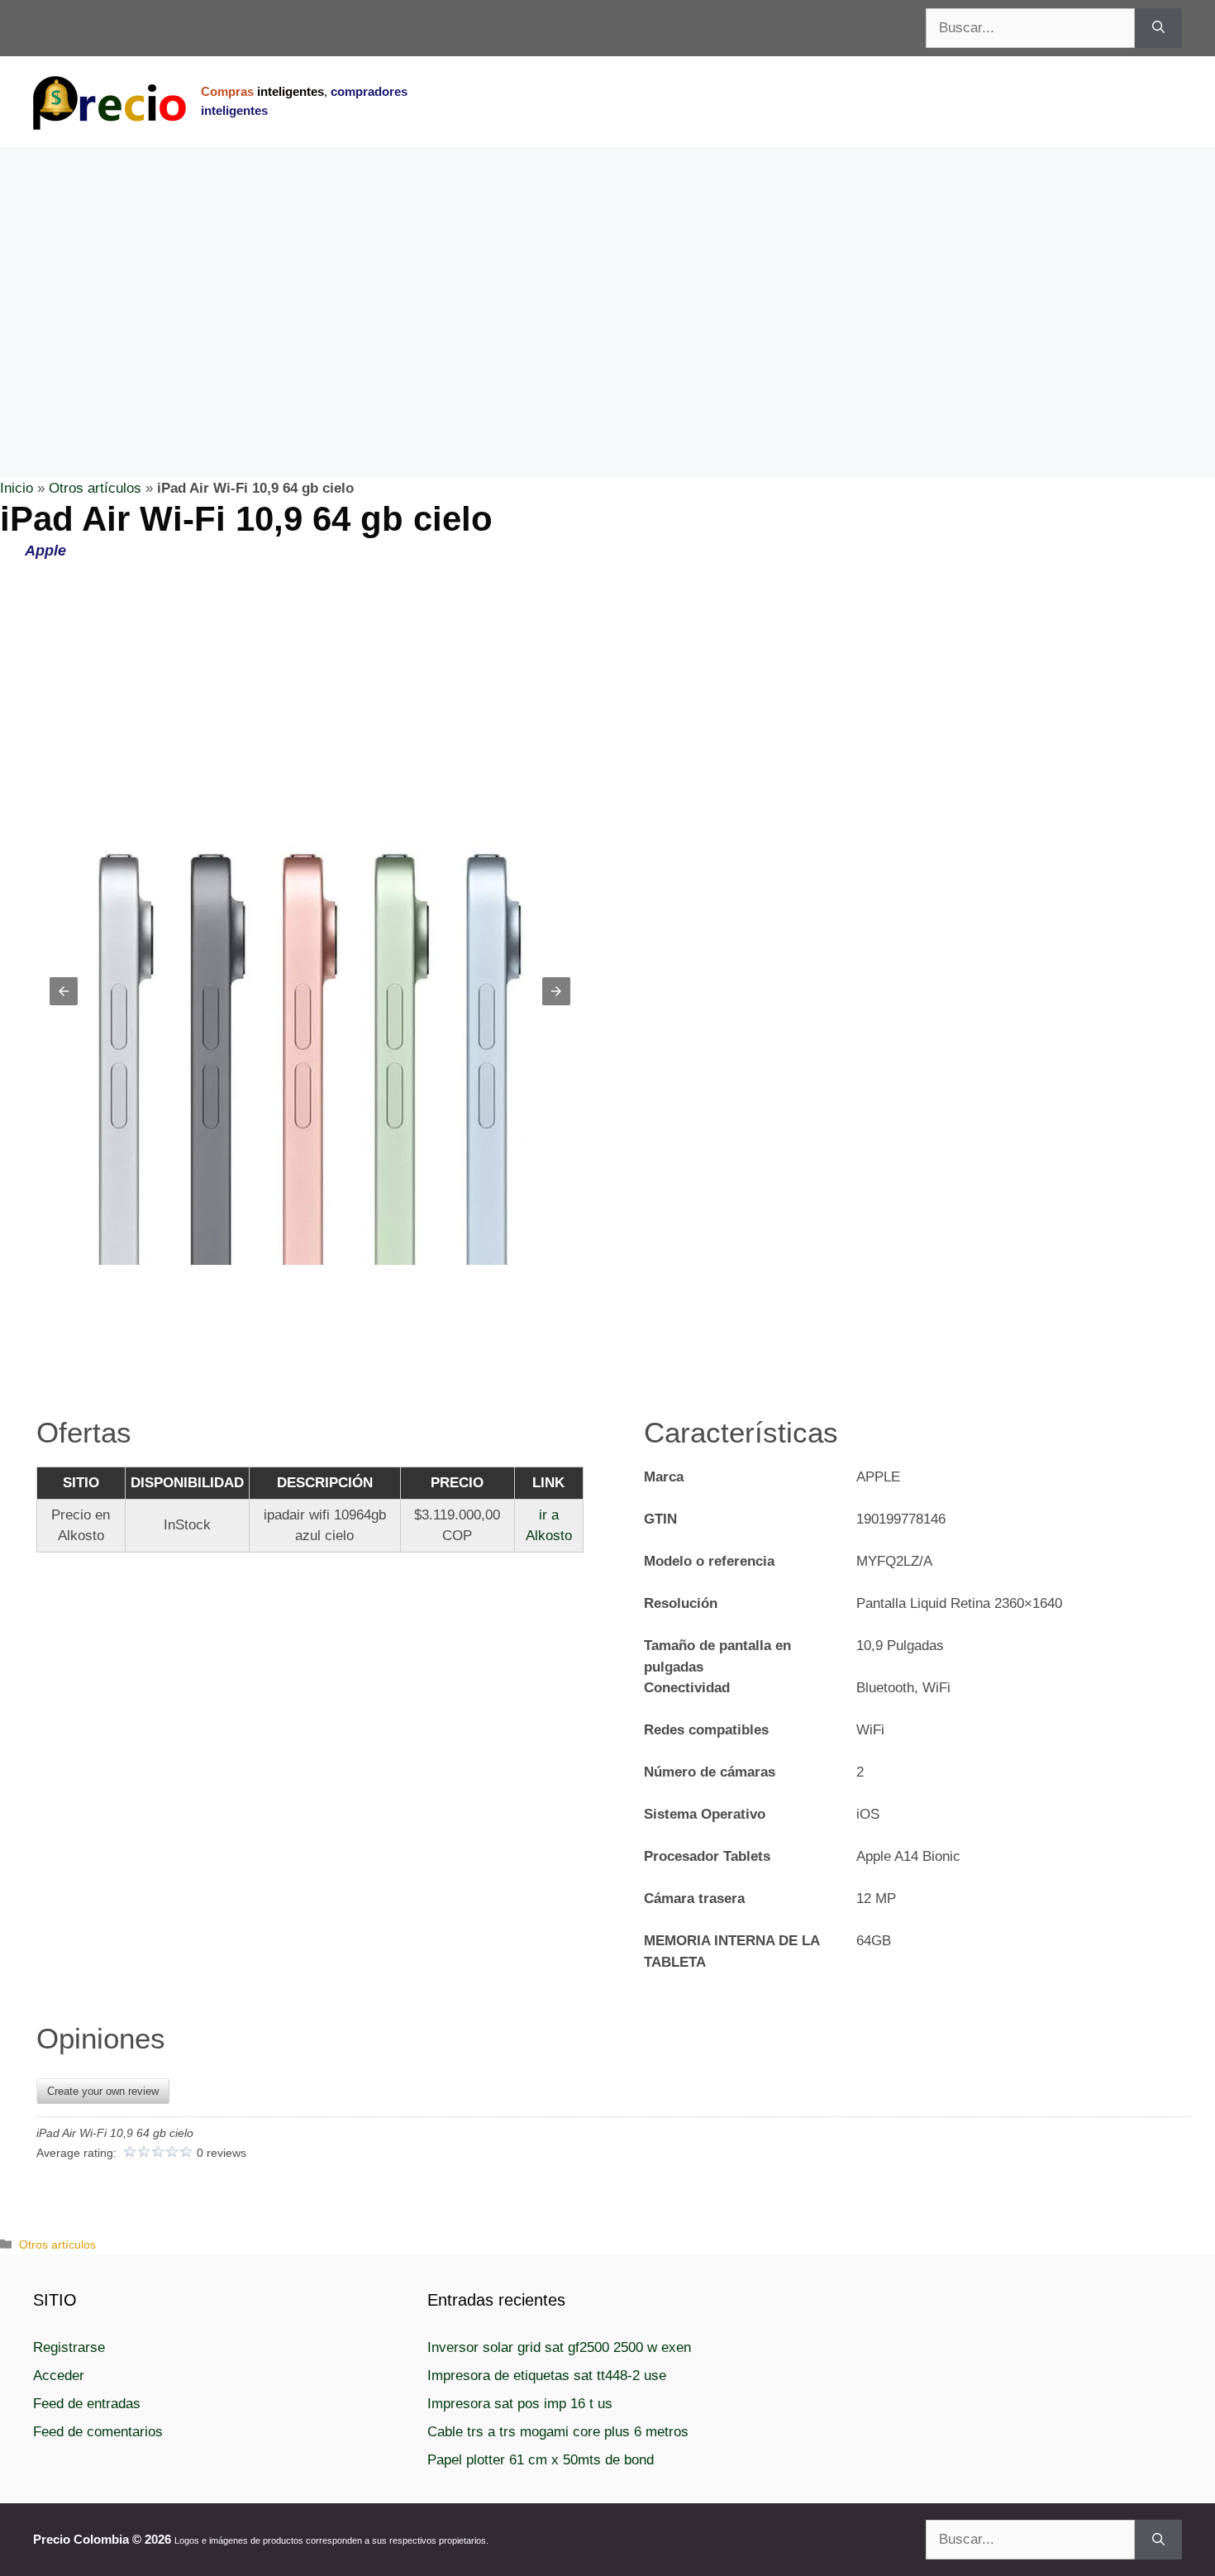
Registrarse (69, 2347)
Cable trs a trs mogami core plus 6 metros (558, 2432)
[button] (64, 991)
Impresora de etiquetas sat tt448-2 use (547, 2376)
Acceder (59, 2376)
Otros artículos (95, 488)
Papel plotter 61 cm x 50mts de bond (541, 2460)
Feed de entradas (87, 2404)
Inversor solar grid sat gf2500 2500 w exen (559, 2347)
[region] (607, 279)
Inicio (17, 488)
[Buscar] (1158, 28)
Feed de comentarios (98, 2432)
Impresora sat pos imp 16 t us (520, 2404)
